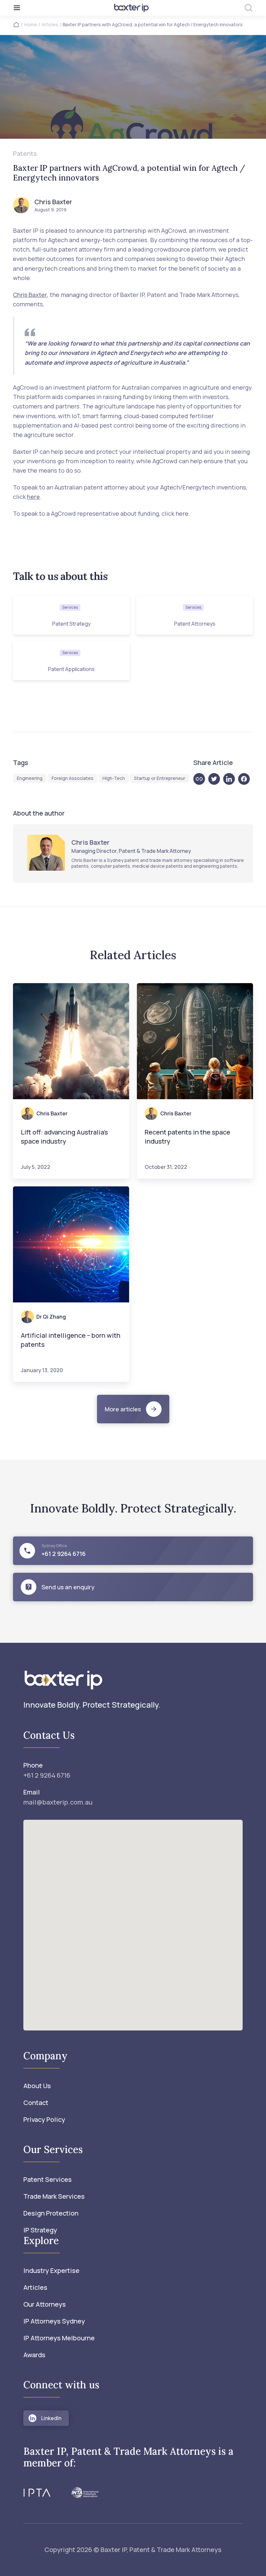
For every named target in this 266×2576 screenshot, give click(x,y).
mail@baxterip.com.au (58, 1802)
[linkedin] (231, 779)
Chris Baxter (30, 295)
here (33, 497)
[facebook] (246, 779)
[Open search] (248, 8)
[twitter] (216, 779)
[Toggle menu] (53, 8)
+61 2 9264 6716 (47, 1775)
